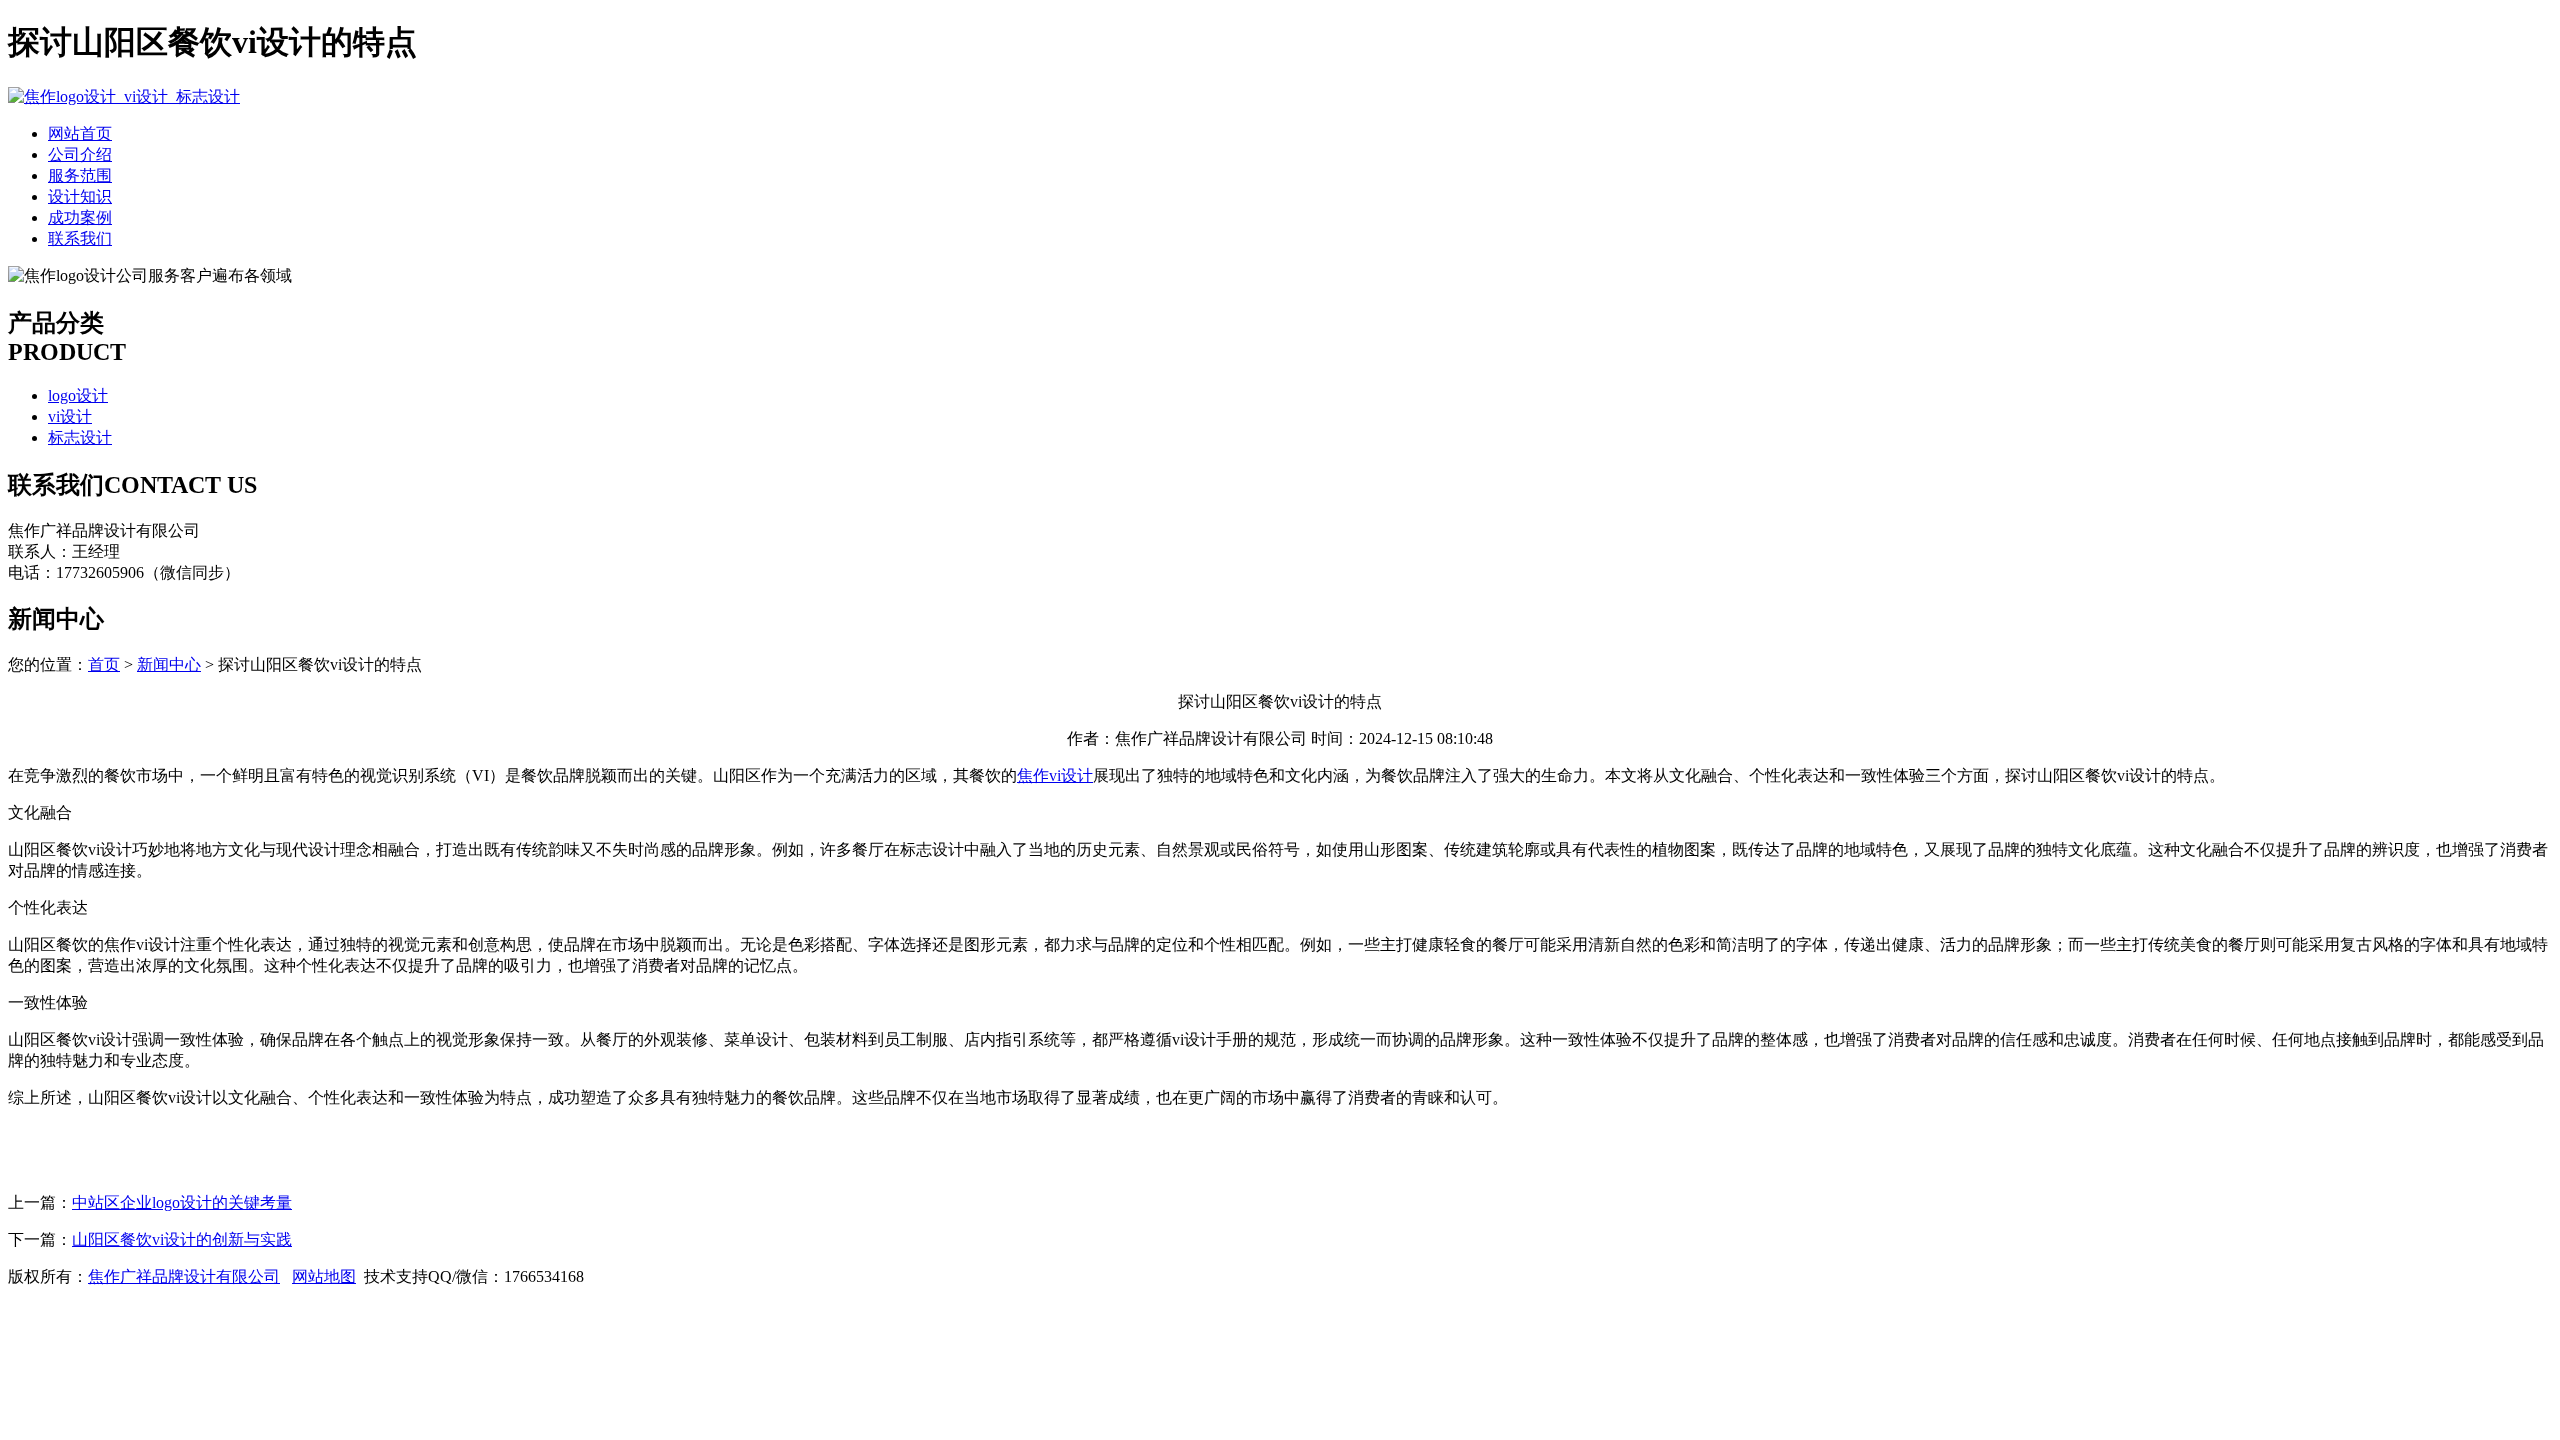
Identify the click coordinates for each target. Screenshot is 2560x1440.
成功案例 (80, 217)
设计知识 (80, 196)
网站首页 (80, 133)
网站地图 (324, 1276)
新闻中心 (169, 664)
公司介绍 (80, 154)
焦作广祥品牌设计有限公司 (184, 1276)
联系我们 (80, 238)
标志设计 (80, 437)
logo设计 (78, 395)
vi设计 (70, 416)
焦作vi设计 (1055, 775)
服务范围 (80, 175)
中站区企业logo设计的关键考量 (182, 1202)
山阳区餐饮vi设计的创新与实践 (182, 1239)
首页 (104, 664)
